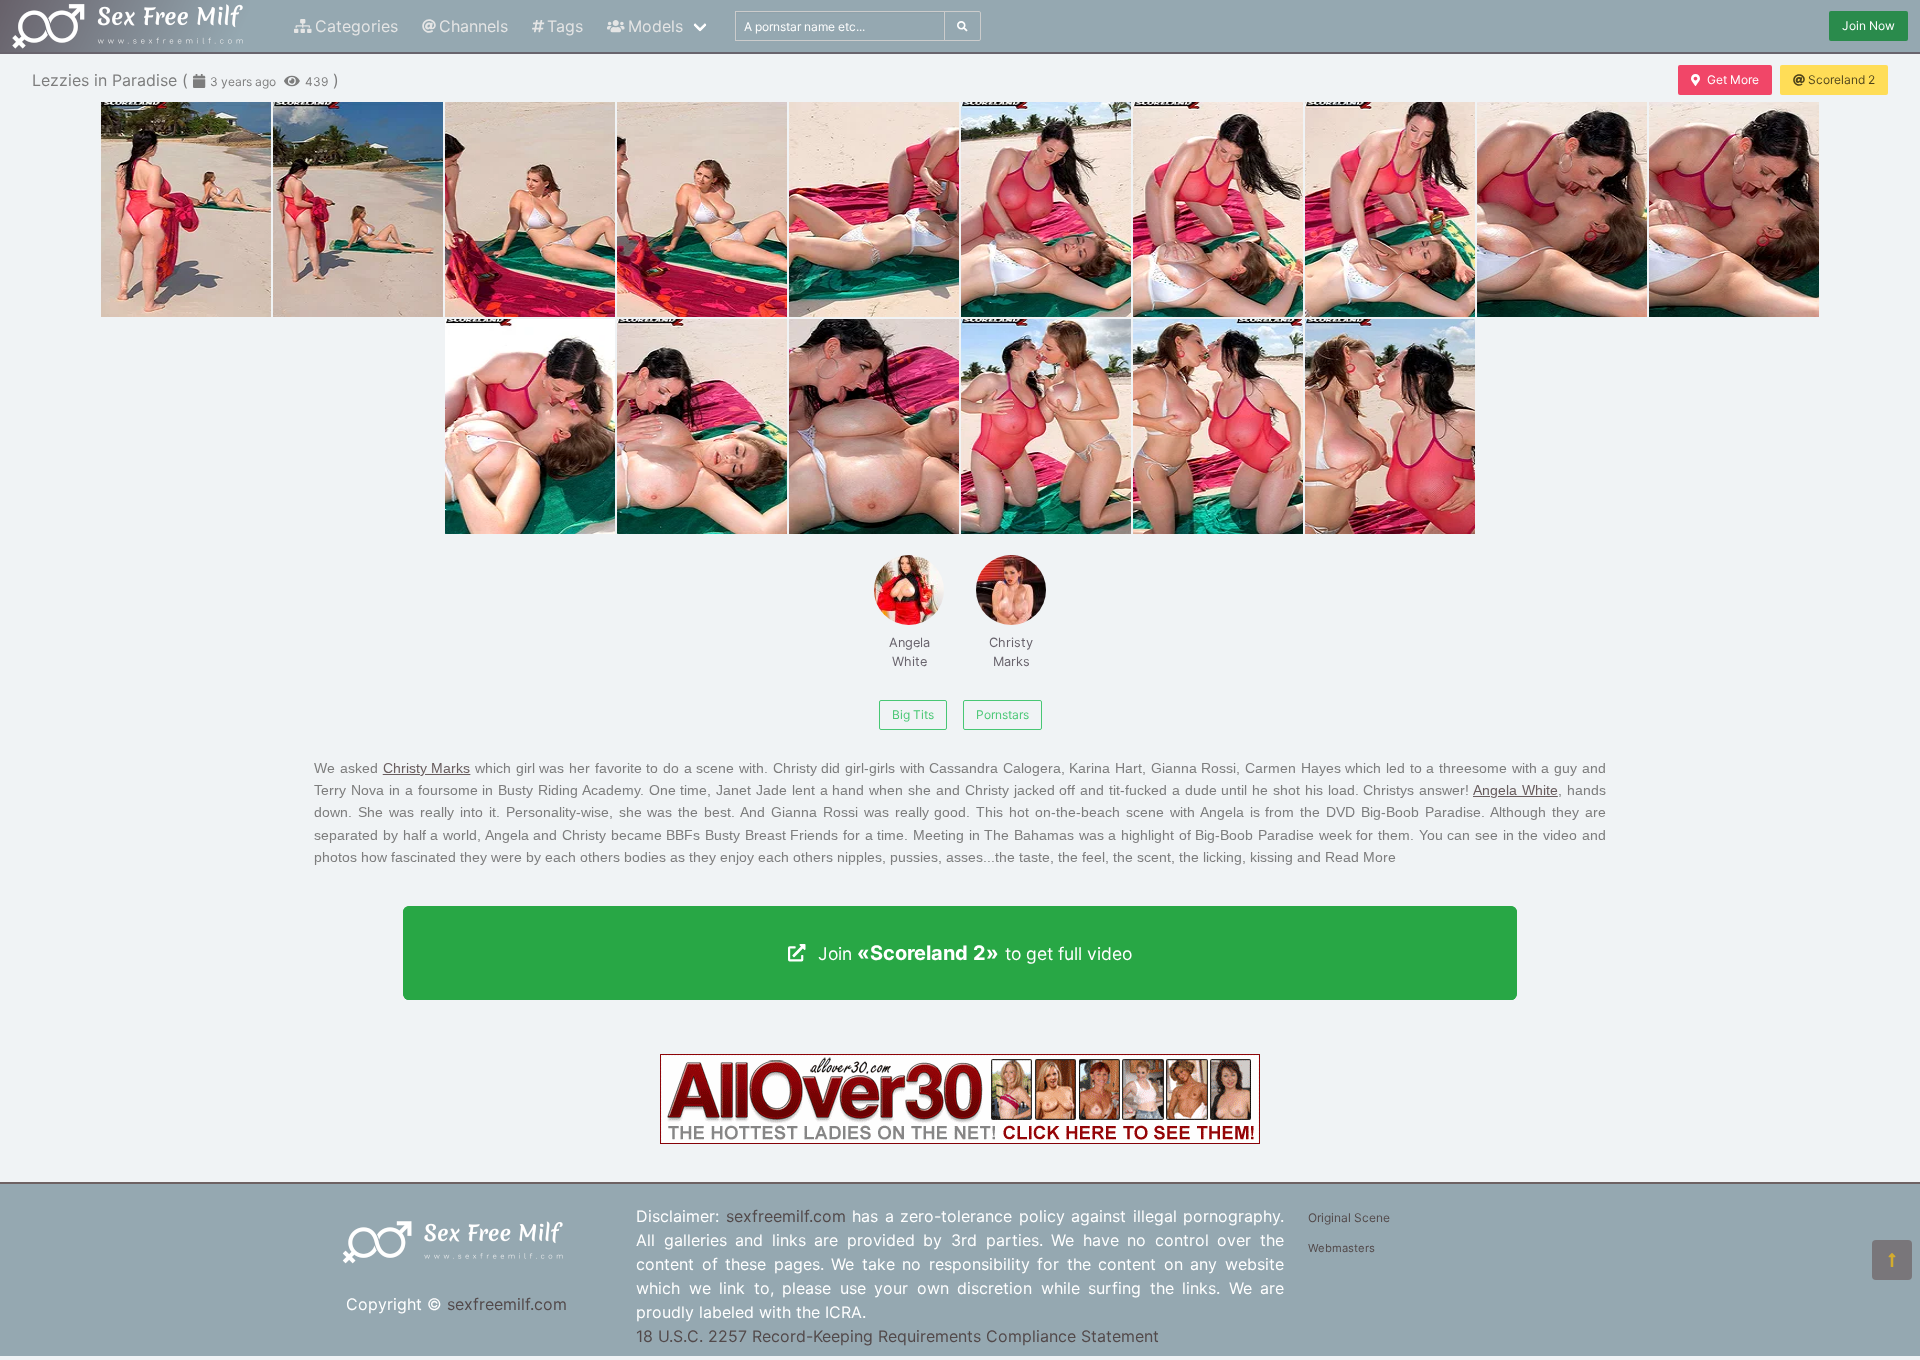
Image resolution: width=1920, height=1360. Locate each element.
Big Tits (913, 714)
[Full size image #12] (874, 426)
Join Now (1868, 25)
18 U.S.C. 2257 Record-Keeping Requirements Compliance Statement (897, 1336)
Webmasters (1341, 1248)
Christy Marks (1011, 652)
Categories (356, 26)
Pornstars (1002, 714)
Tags (565, 26)
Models (655, 26)
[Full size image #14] (1218, 426)
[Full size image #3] (702, 209)
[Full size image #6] (1218, 209)
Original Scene (1349, 1217)
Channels (473, 26)
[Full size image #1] (358, 209)
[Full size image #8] (1562, 209)
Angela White (909, 652)
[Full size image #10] (530, 426)
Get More (1733, 79)
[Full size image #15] (1390, 426)
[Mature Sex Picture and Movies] (960, 1138)
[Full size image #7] (1390, 209)
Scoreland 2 (1841, 79)
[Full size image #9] (1734, 209)
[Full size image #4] (874, 209)
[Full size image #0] (186, 209)
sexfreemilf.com (507, 1304)
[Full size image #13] (1046, 426)
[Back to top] (1892, 1260)
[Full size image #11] (702, 426)
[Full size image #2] (530, 209)
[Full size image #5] (1046, 209)
